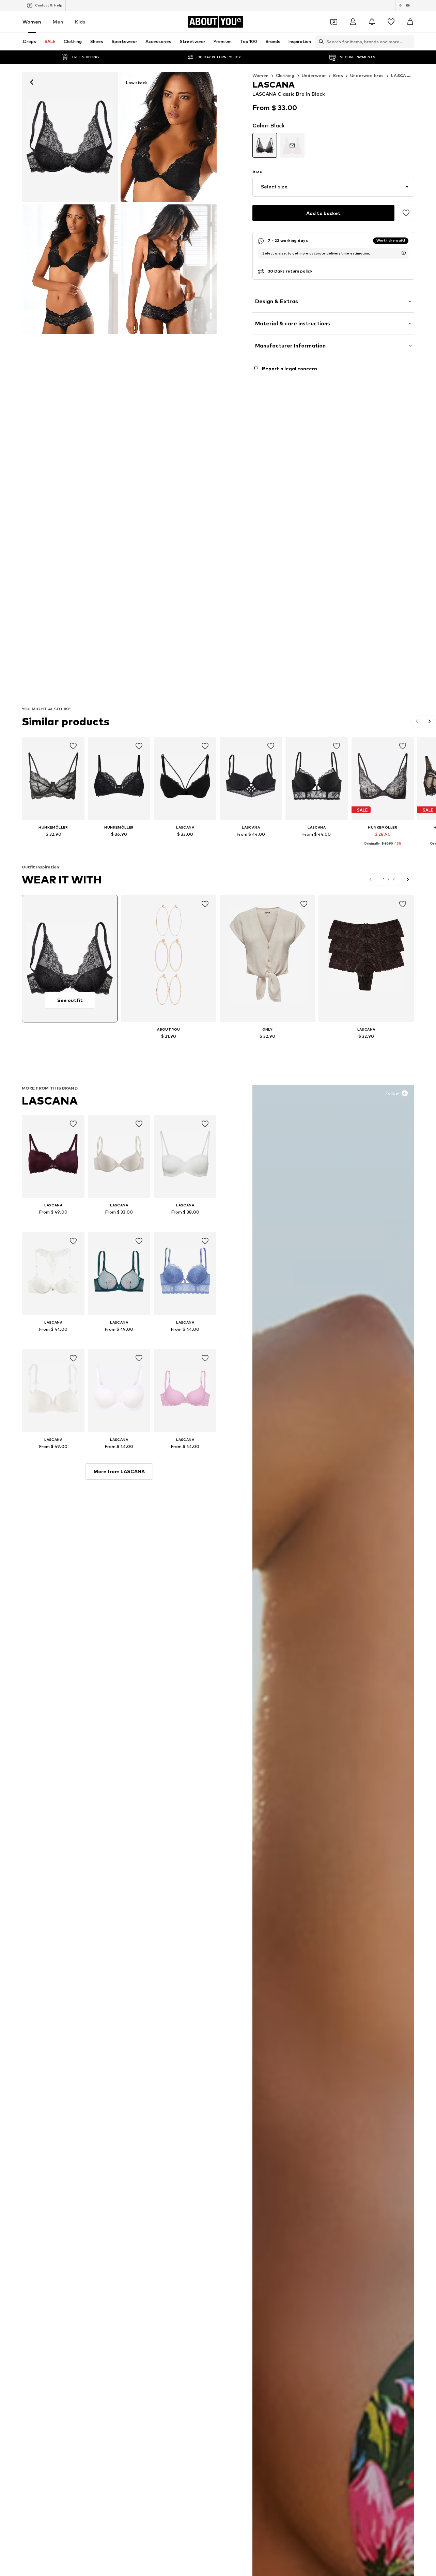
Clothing (285, 75)
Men (58, 22)
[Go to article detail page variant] (265, 145)
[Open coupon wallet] (334, 22)
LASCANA (50, 1101)
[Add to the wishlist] (406, 213)
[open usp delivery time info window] (404, 253)
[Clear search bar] (409, 42)
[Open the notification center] (372, 22)
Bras (338, 75)
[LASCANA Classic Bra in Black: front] (70, 137)
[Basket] (410, 22)
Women (32, 22)
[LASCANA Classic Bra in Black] (70, 269)
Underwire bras (367, 75)
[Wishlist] (391, 22)
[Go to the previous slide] (417, 721)
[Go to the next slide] (430, 721)
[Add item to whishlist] (73, 746)
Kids (80, 22)
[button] (333, 187)
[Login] (353, 22)
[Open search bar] (320, 42)
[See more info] (53, 844)
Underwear (314, 75)
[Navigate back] (32, 82)
